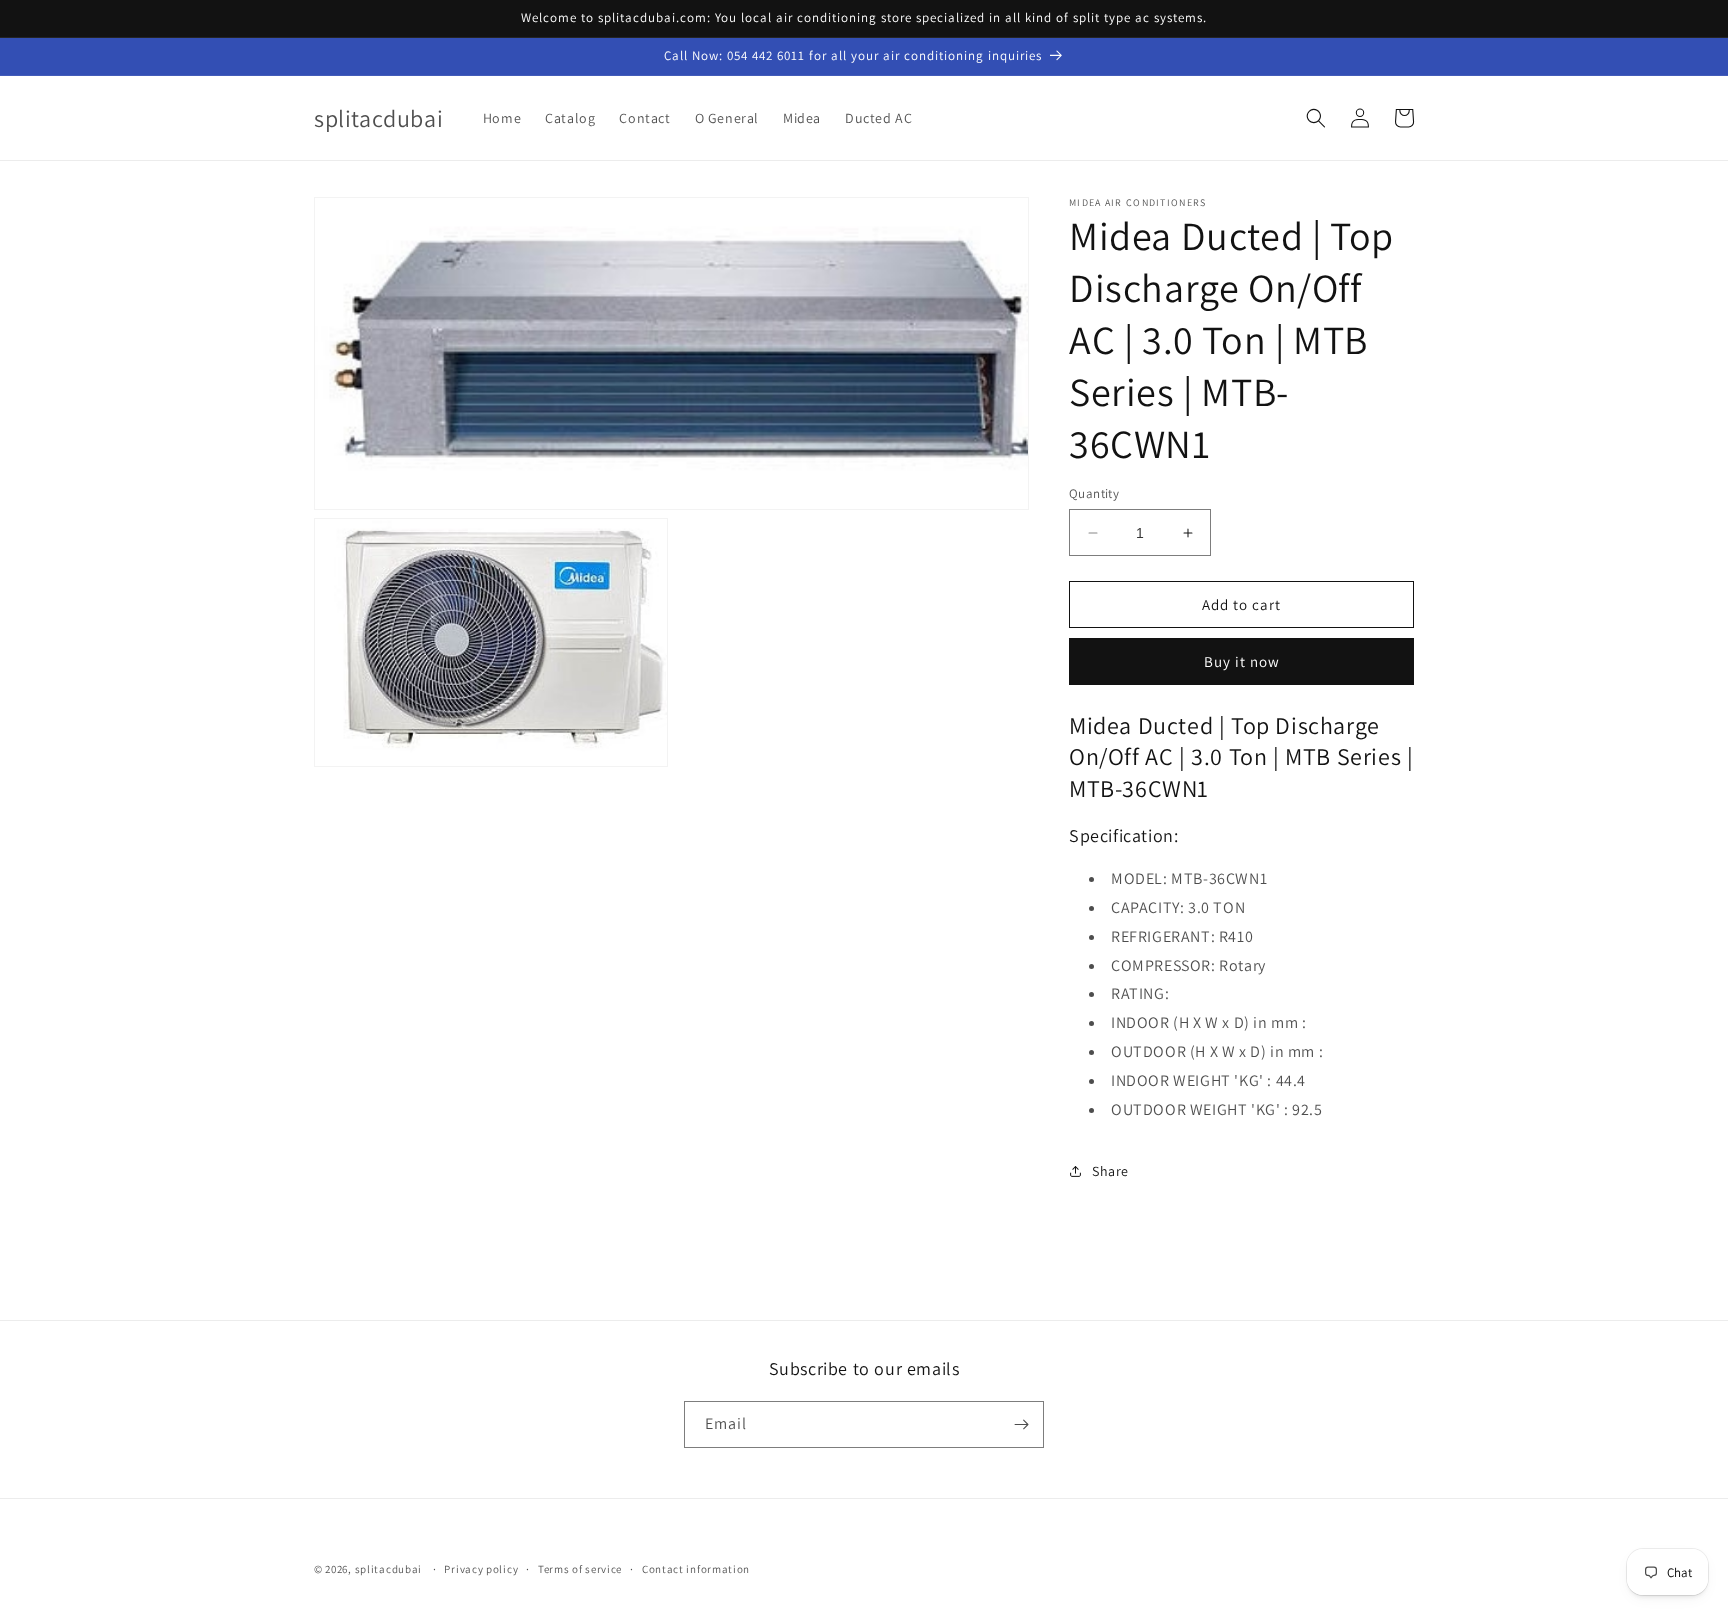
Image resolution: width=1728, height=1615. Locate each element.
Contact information (696, 1569)
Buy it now (1242, 661)
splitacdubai (388, 1569)
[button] (1316, 118)
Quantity (1094, 493)
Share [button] (1110, 1171)
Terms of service (580, 1569)
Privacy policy (481, 1569)
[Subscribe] (1021, 1424)
